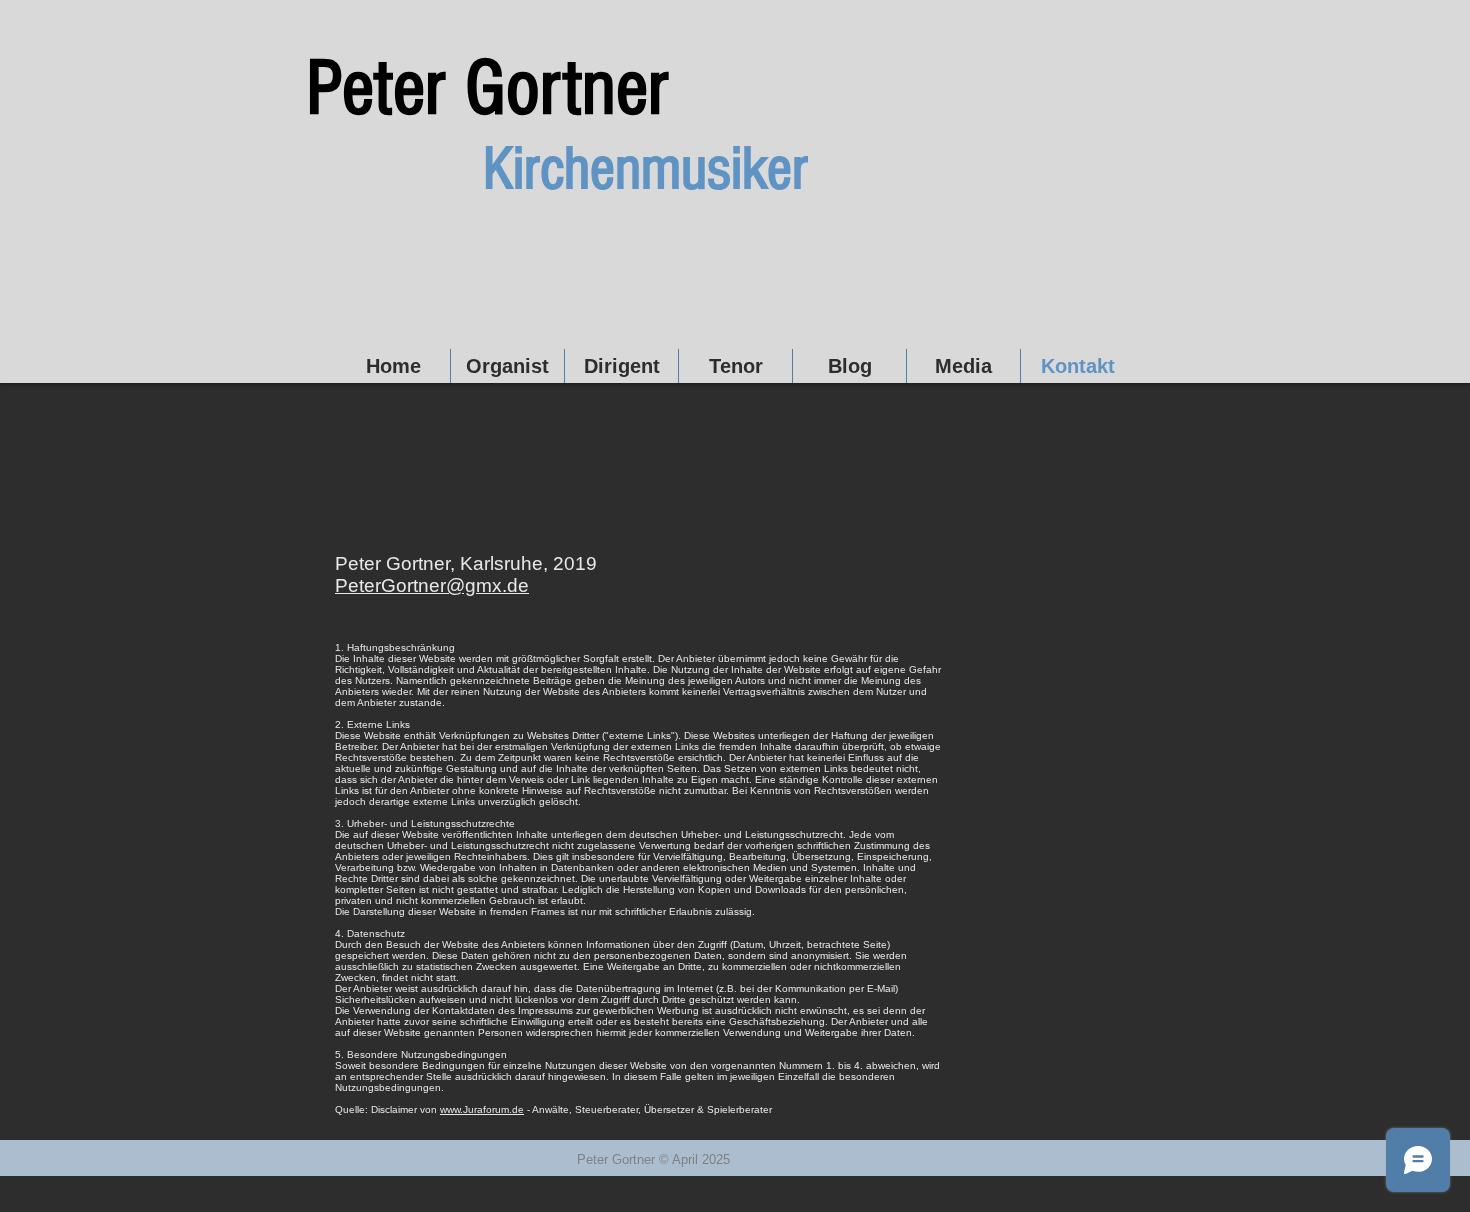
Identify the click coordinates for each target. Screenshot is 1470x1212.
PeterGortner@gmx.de (432, 585)
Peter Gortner (487, 89)
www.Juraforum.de (482, 1109)
